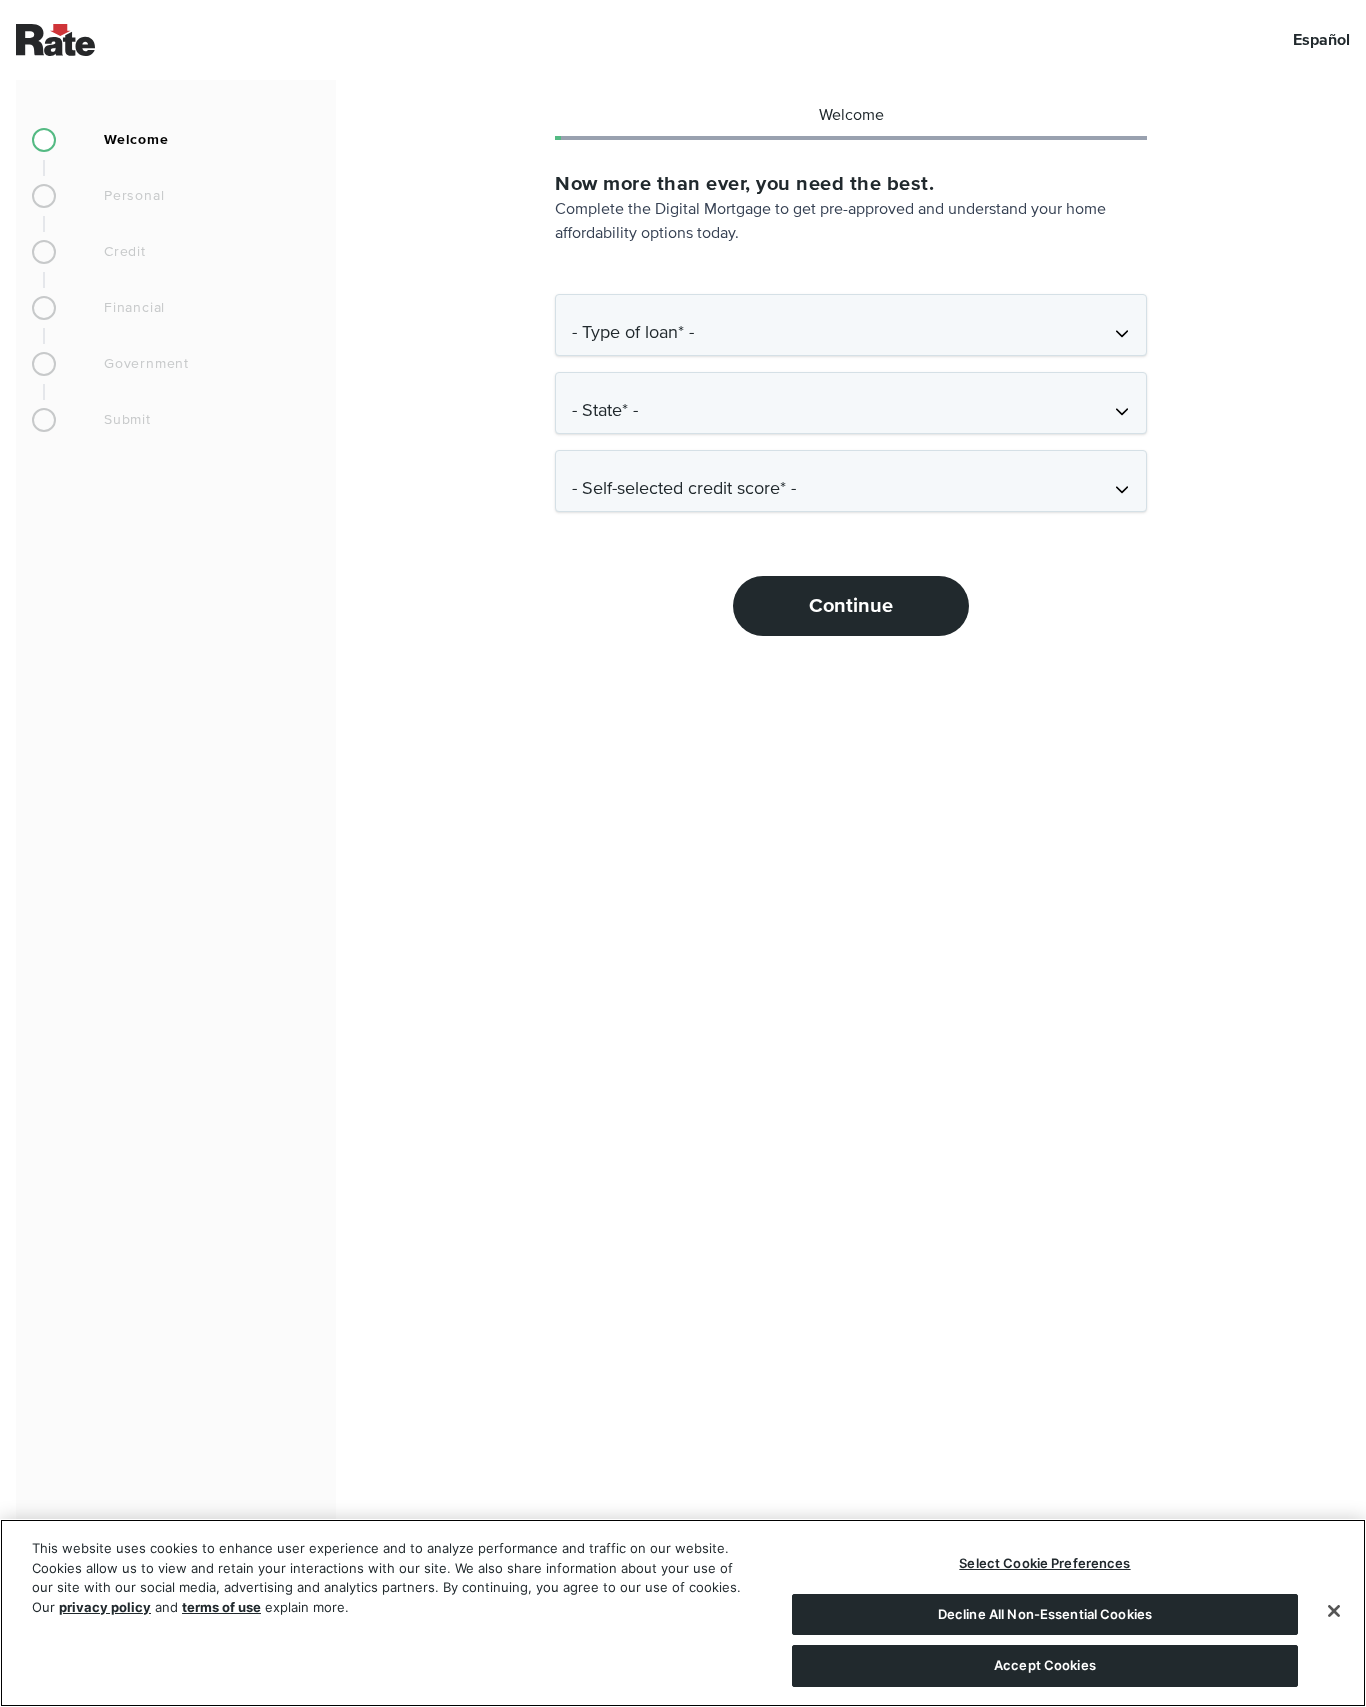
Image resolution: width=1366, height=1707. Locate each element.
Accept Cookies (1045, 1665)
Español (1321, 40)
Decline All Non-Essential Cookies (1045, 1614)
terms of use (221, 1607)
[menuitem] (176, 140)
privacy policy (105, 1607)
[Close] (1334, 1611)
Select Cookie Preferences (1044, 1563)
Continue (851, 606)
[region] (683, 1613)
